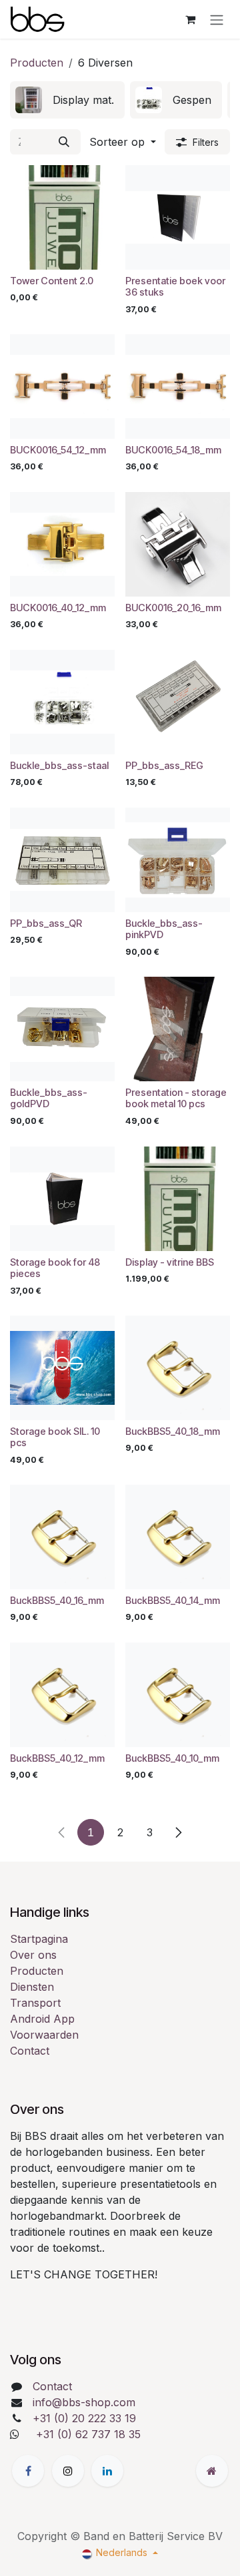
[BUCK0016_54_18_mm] (178, 386)
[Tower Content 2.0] (62, 217)
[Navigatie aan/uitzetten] (217, 19)
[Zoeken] (64, 142)
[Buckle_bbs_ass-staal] (62, 702)
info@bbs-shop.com (84, 2402)
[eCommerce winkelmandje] (190, 19)
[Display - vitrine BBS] (178, 1199)
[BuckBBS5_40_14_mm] (178, 1537)
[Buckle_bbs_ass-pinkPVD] (178, 860)
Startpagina (39, 1939)
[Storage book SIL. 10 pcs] (62, 1368)
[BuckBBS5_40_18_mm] (178, 1368)
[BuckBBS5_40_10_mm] (178, 1695)
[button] (123, 142)
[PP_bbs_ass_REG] (178, 702)
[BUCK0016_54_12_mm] (62, 386)
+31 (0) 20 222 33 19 (84, 2418)
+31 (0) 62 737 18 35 (88, 2434)
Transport (35, 2003)
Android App (42, 2019)
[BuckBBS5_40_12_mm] (62, 1695)
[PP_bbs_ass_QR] (62, 860)
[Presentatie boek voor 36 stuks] (178, 217)
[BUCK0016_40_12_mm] (62, 544)
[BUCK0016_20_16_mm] (178, 544)
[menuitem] (67, 100)
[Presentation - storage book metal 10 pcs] (178, 1029)
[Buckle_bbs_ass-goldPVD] (62, 1029)
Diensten (32, 1987)
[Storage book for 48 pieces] (62, 1199)
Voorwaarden (44, 2035)
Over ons (33, 1955)
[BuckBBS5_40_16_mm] (62, 1537)
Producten (37, 63)
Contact (30, 2051)
